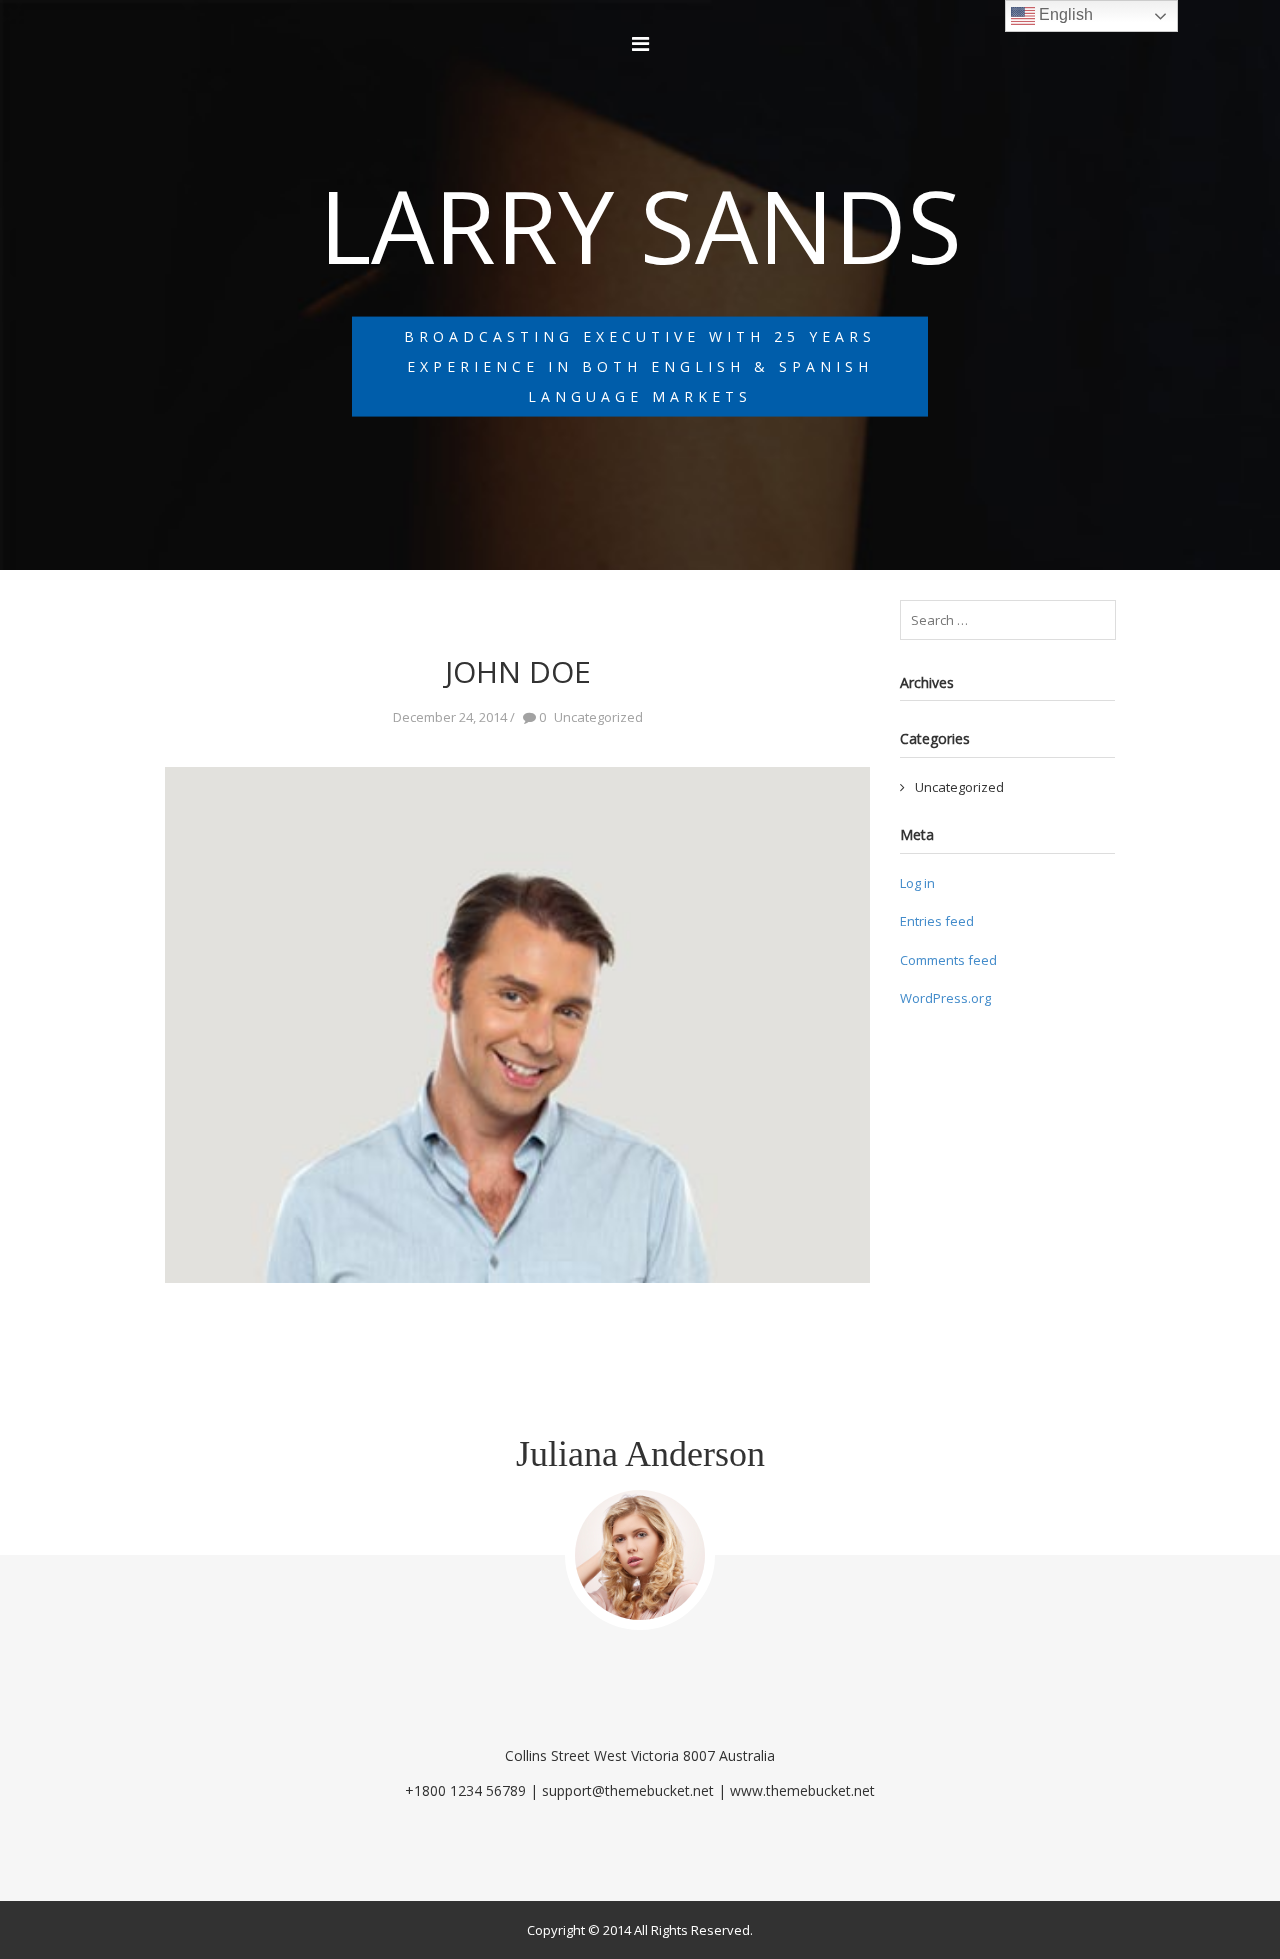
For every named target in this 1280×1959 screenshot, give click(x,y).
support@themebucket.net (628, 1790)
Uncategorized (959, 787)
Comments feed (948, 960)
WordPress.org (945, 998)
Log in (917, 883)
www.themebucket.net (802, 1790)
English (1064, 14)
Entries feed (937, 921)
